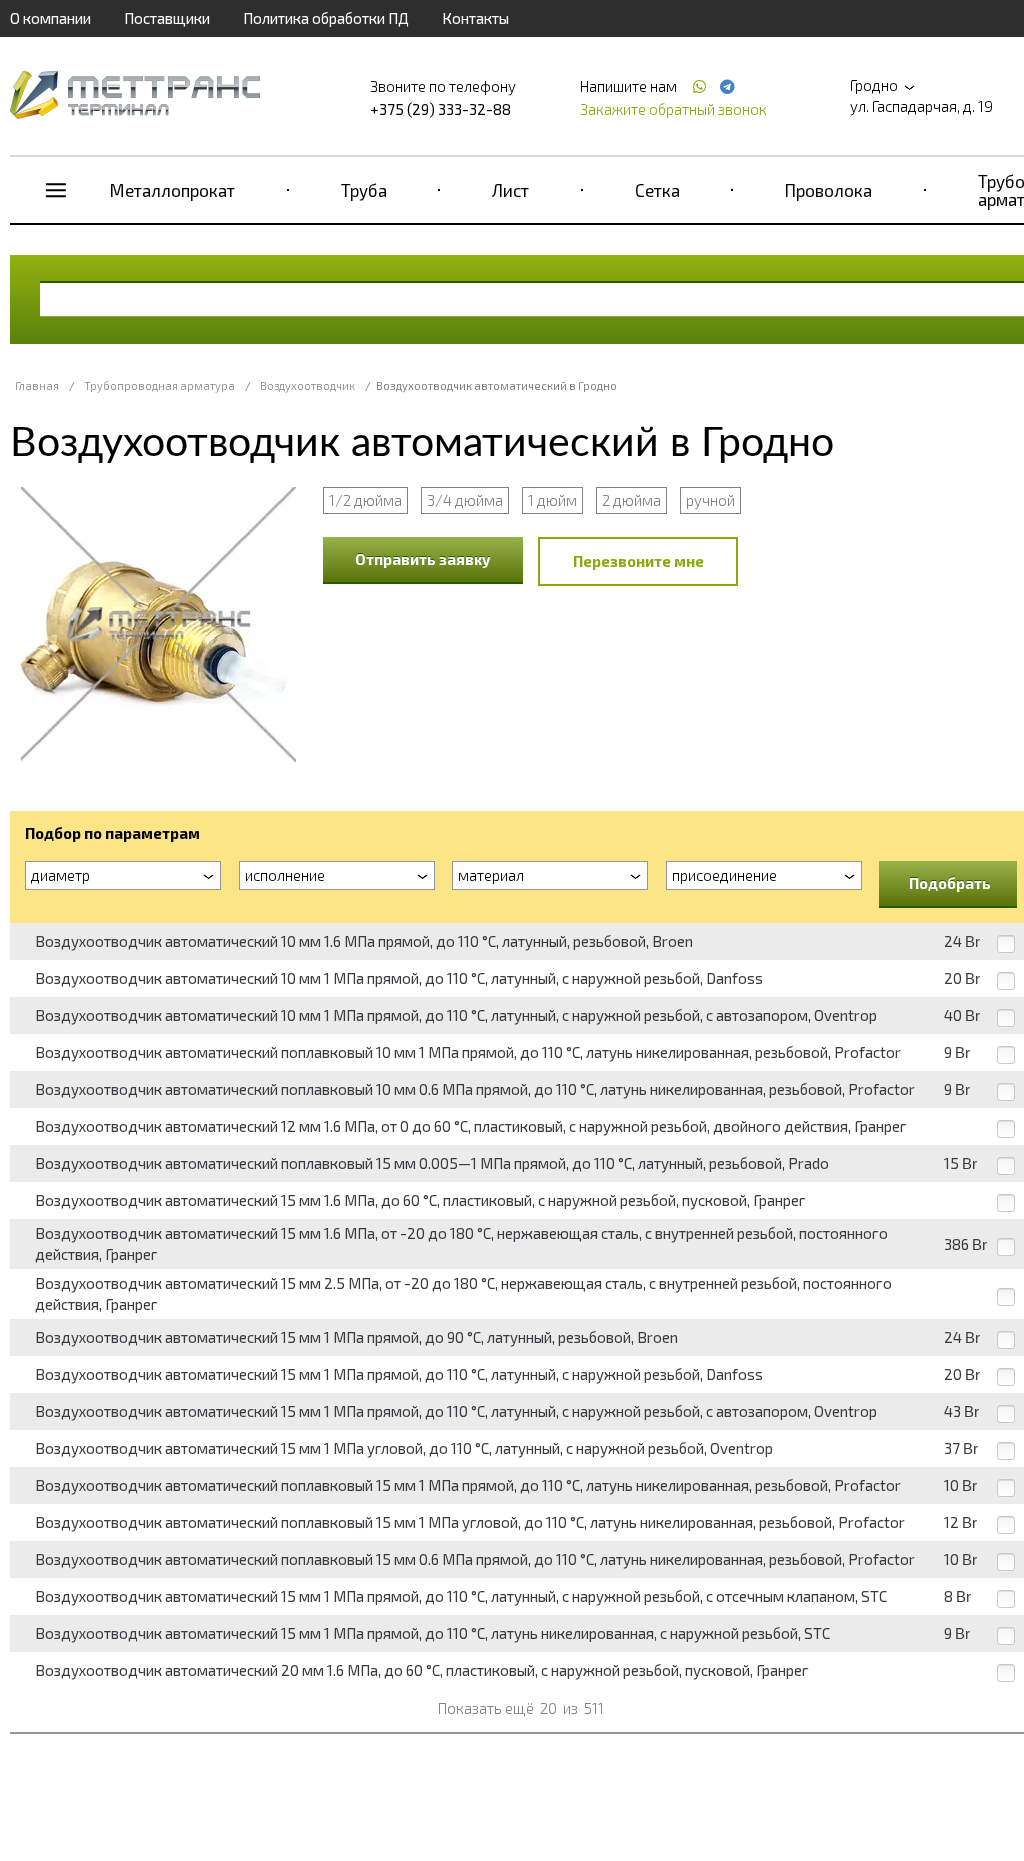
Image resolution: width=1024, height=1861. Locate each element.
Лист (510, 190)
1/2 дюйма (365, 500)
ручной (710, 500)
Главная (37, 385)
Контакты (475, 18)
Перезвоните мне (638, 561)
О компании (50, 18)
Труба (364, 190)
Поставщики (167, 18)
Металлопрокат (172, 190)
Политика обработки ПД (326, 18)
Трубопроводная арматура (159, 385)
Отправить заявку (423, 559)
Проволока (828, 190)
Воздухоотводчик (307, 385)
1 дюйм (552, 500)
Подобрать (950, 883)
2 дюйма (631, 500)
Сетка (657, 190)
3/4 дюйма (465, 500)
